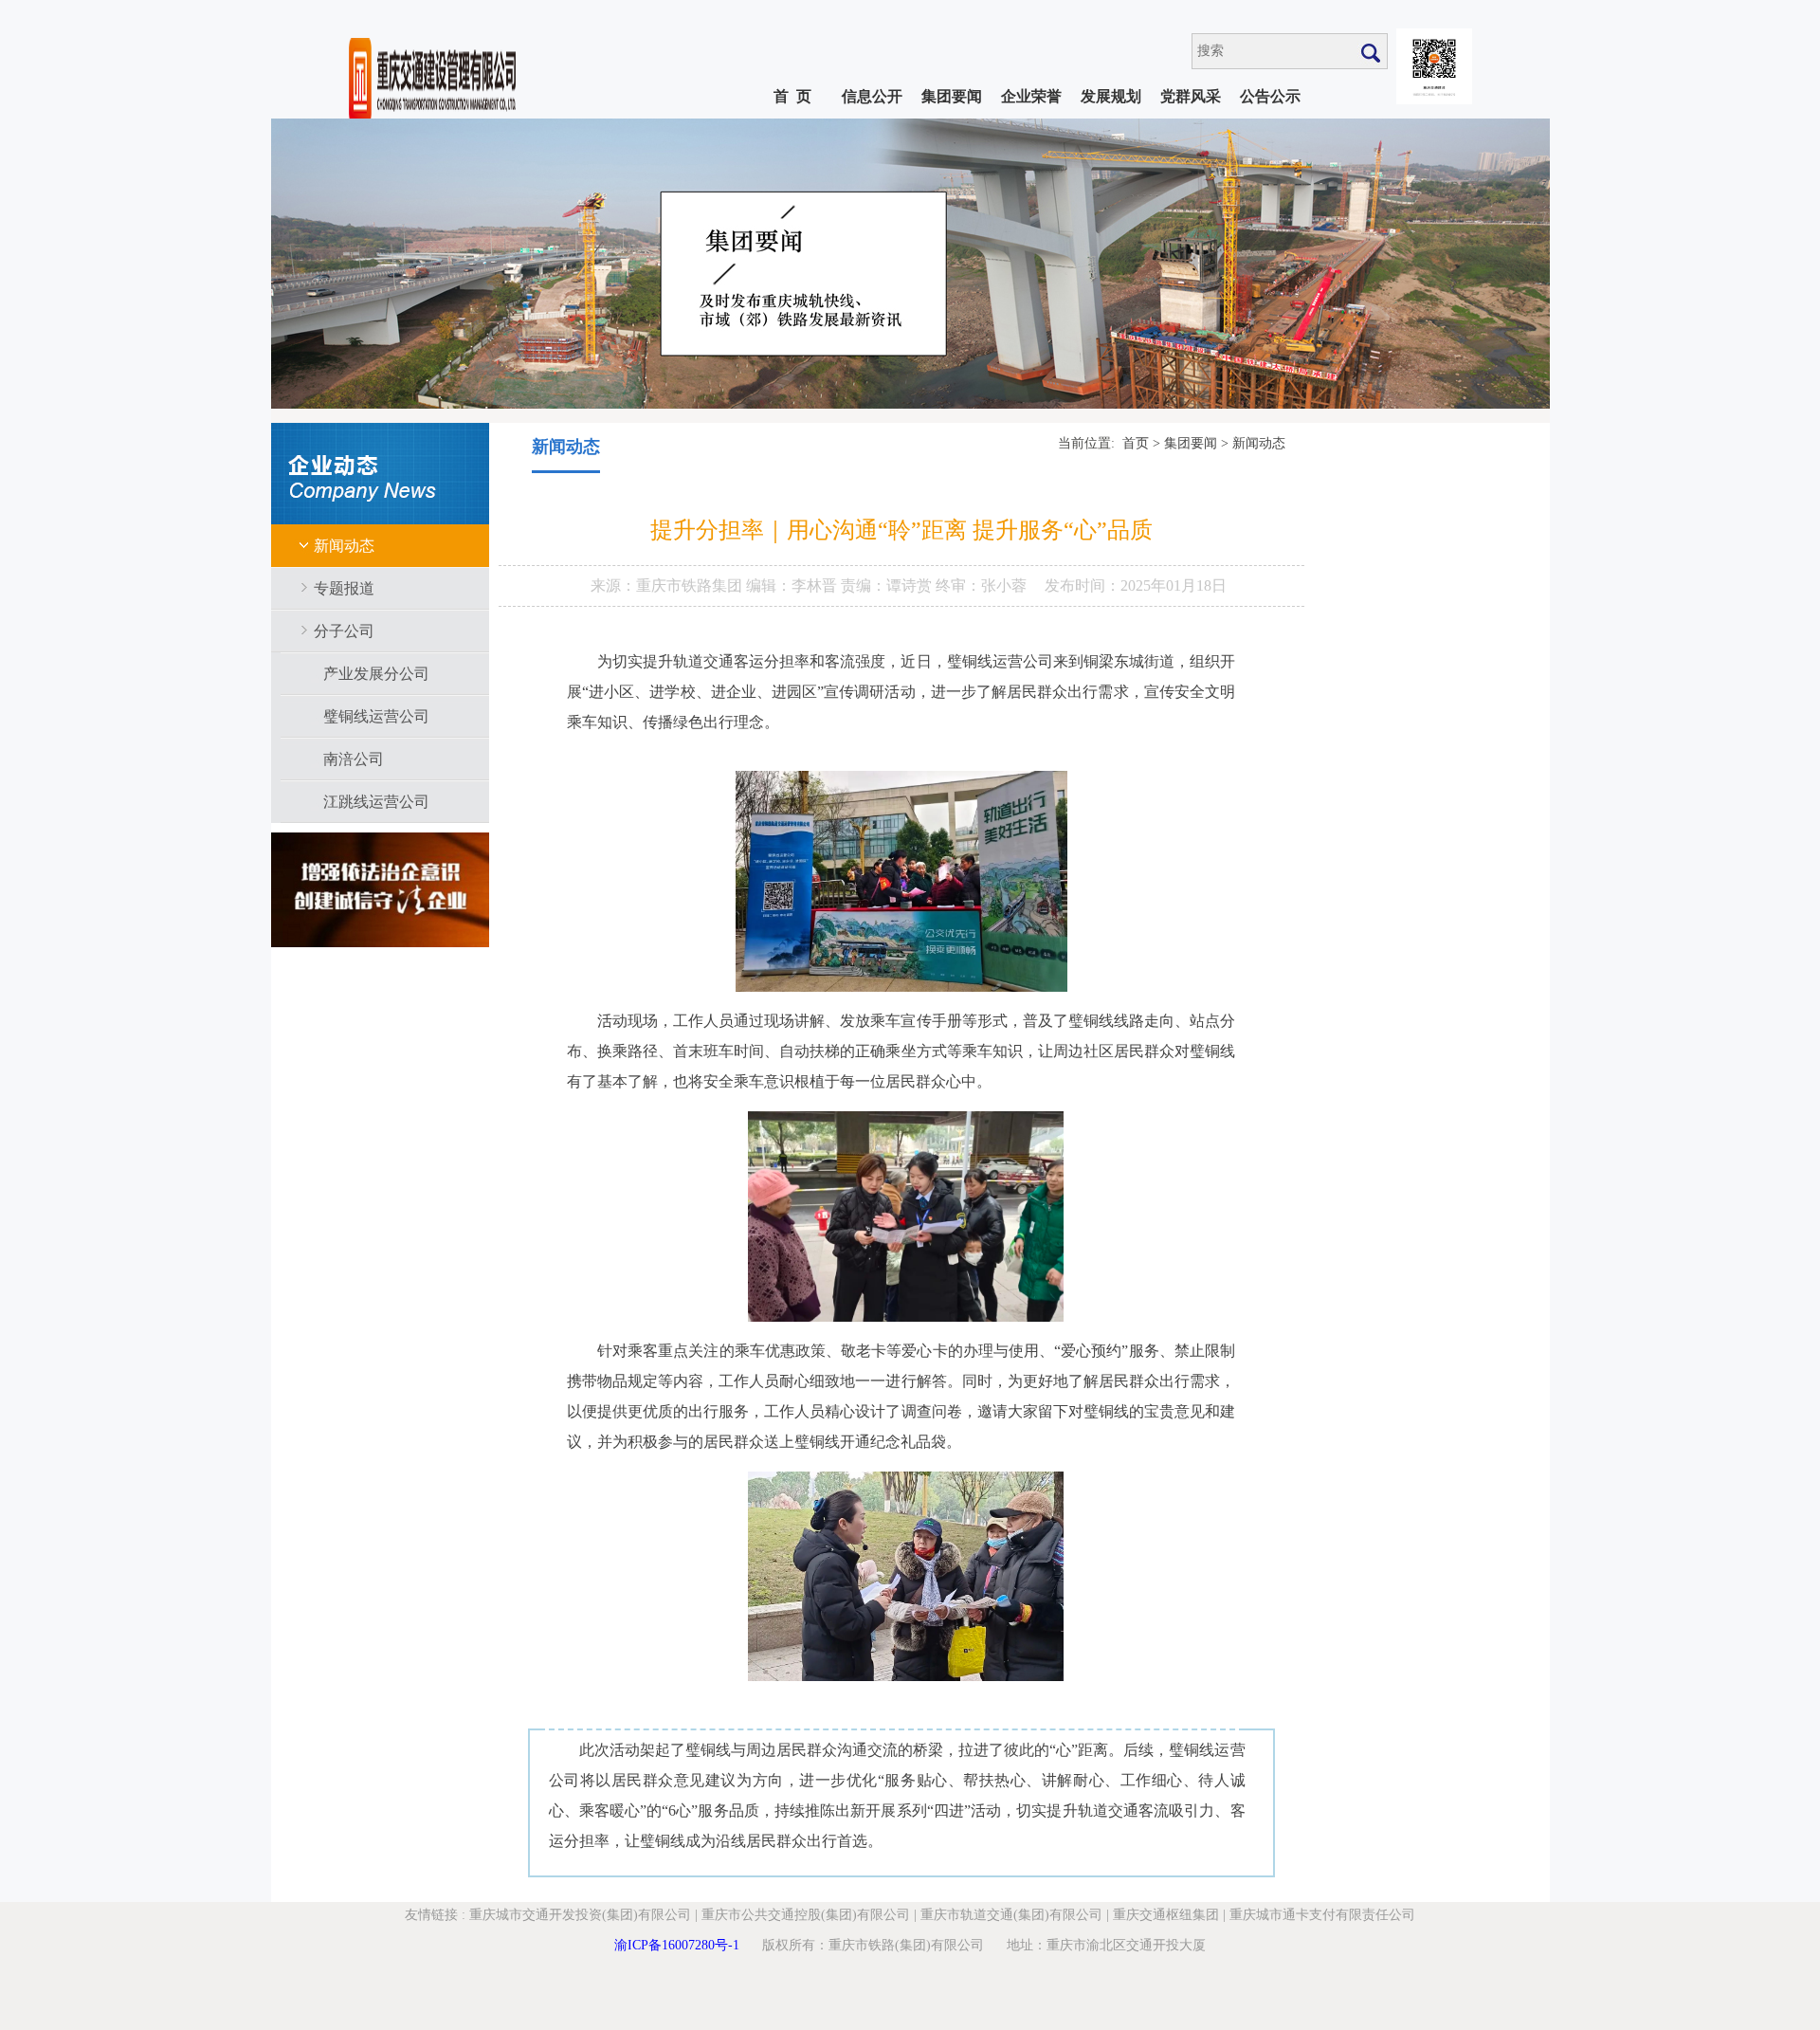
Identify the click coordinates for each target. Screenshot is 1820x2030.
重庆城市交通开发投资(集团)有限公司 (580, 1915)
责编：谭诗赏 (888, 585)
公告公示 (1270, 96)
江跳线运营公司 (376, 802)
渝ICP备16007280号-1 (677, 1945)
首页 (1136, 443)
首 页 (792, 96)
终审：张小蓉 (981, 585)
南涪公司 (354, 759)
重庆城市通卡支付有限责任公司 (1322, 1915)
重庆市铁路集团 (691, 585)
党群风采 (1191, 96)
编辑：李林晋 (793, 585)
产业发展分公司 (376, 674)
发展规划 (1111, 96)
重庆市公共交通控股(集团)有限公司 (806, 1915)
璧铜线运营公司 (376, 716)
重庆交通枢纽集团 (1166, 1915)
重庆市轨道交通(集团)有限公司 (1011, 1915)
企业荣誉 (1031, 96)
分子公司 (344, 631)
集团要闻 (952, 96)
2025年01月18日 (1174, 585)
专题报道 (344, 588)
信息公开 (872, 96)
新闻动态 (344, 546)
